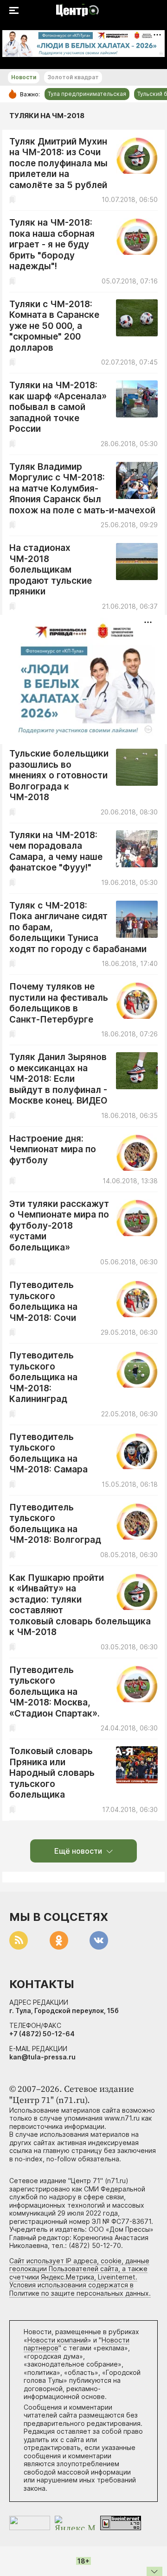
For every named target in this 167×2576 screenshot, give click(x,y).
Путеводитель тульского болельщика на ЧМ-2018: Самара (48, 1453)
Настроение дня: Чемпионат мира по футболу (53, 1149)
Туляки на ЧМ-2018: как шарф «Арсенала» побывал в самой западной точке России (58, 407)
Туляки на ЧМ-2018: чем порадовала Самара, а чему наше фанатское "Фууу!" (56, 852)
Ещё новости (78, 1851)
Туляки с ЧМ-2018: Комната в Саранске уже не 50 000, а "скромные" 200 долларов (54, 326)
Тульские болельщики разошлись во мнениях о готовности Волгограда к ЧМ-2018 (59, 775)
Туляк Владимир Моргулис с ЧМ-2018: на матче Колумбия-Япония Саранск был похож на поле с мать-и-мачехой (82, 489)
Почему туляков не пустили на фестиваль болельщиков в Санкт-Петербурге (59, 1003)
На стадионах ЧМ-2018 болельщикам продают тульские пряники (51, 570)
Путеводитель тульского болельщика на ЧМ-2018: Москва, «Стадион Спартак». (55, 1692)
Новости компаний (58, 2340)
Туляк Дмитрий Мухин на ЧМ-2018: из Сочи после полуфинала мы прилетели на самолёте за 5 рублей (58, 163)
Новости (24, 77)
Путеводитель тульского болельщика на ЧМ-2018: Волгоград (55, 1524)
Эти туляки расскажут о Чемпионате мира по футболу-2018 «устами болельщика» (59, 1226)
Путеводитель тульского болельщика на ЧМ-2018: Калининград (43, 1377)
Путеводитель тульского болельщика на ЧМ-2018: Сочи (43, 1301)
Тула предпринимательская (87, 94)
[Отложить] (12, 199)
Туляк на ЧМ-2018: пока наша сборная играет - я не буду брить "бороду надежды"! (52, 244)
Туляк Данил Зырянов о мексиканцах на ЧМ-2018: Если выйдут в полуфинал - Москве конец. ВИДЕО (58, 1079)
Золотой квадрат (73, 77)
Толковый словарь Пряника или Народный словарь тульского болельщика (52, 1773)
